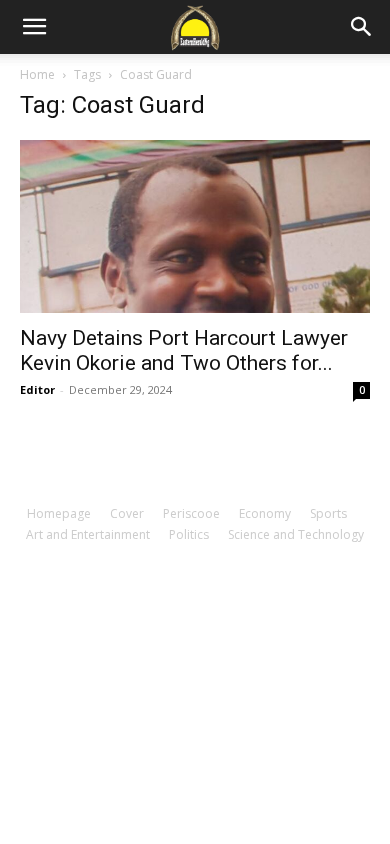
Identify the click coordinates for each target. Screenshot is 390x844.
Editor (37, 389)
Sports (328, 513)
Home (37, 74)
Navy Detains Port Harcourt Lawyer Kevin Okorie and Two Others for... (184, 350)
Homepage (59, 513)
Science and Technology (296, 534)
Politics (189, 534)
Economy (265, 513)
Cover (127, 513)
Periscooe (191, 513)
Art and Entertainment (88, 534)
